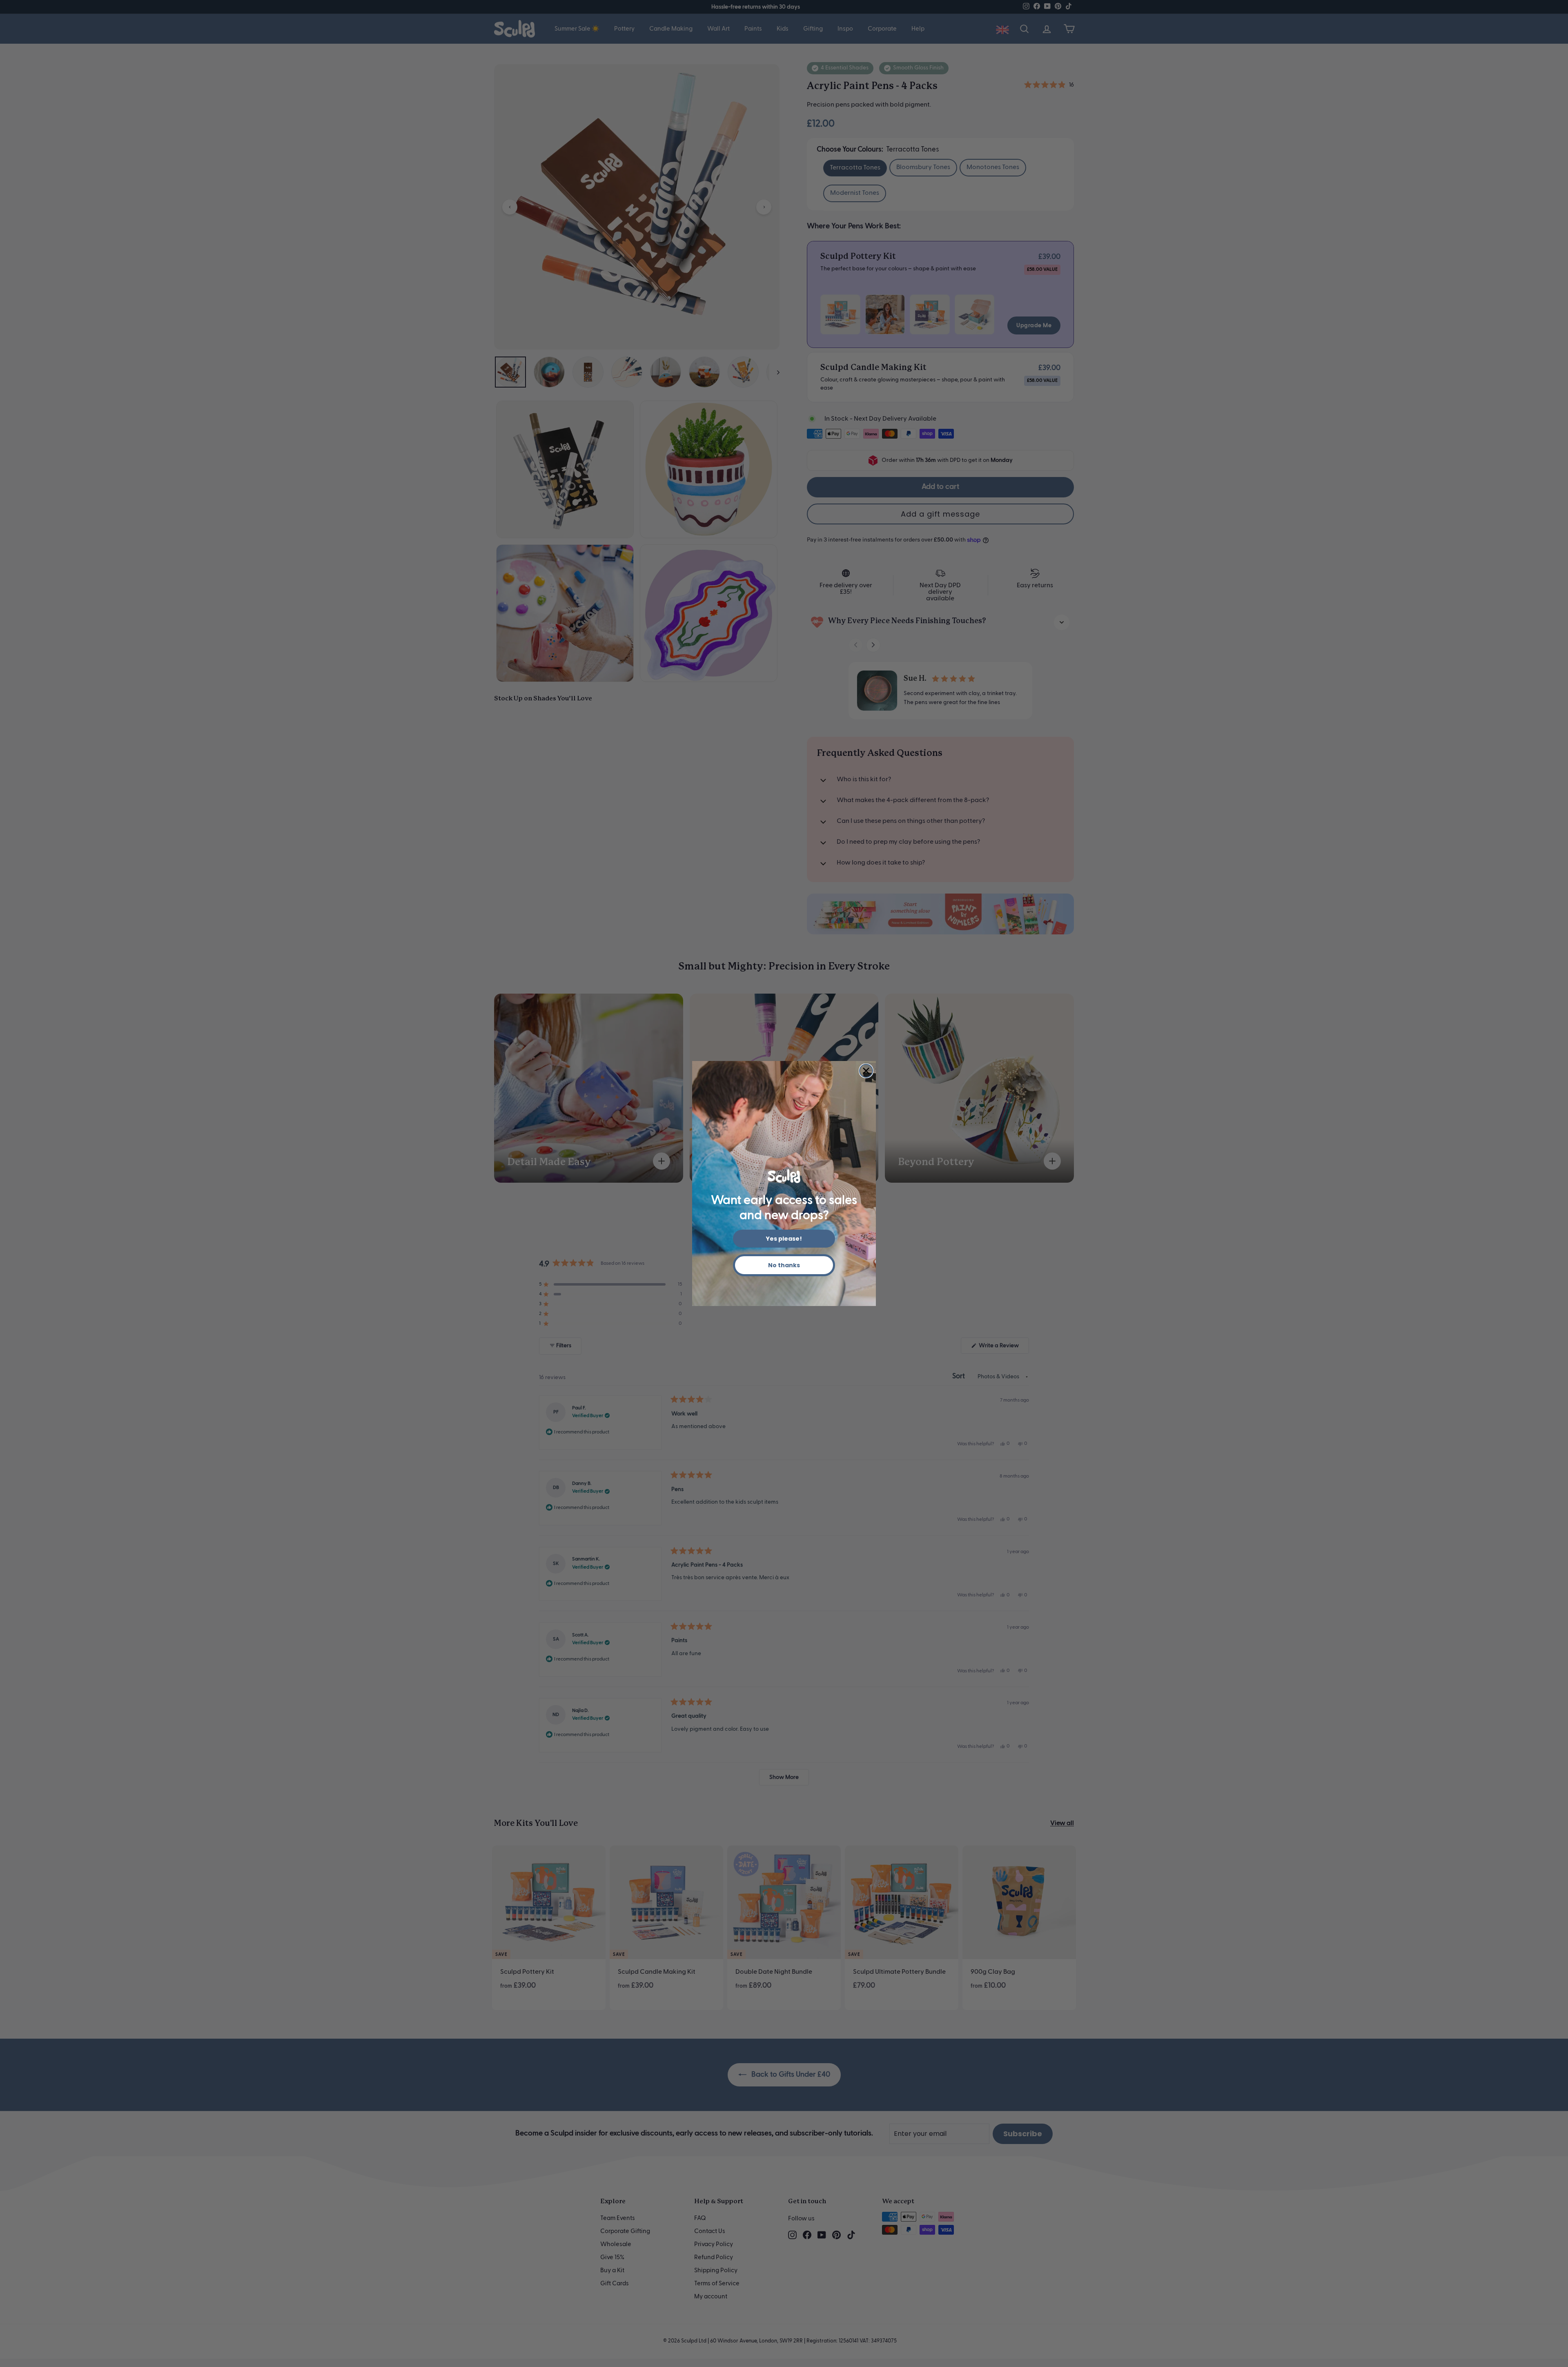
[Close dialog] (866, 1071)
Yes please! (784, 1239)
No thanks (784, 1265)
